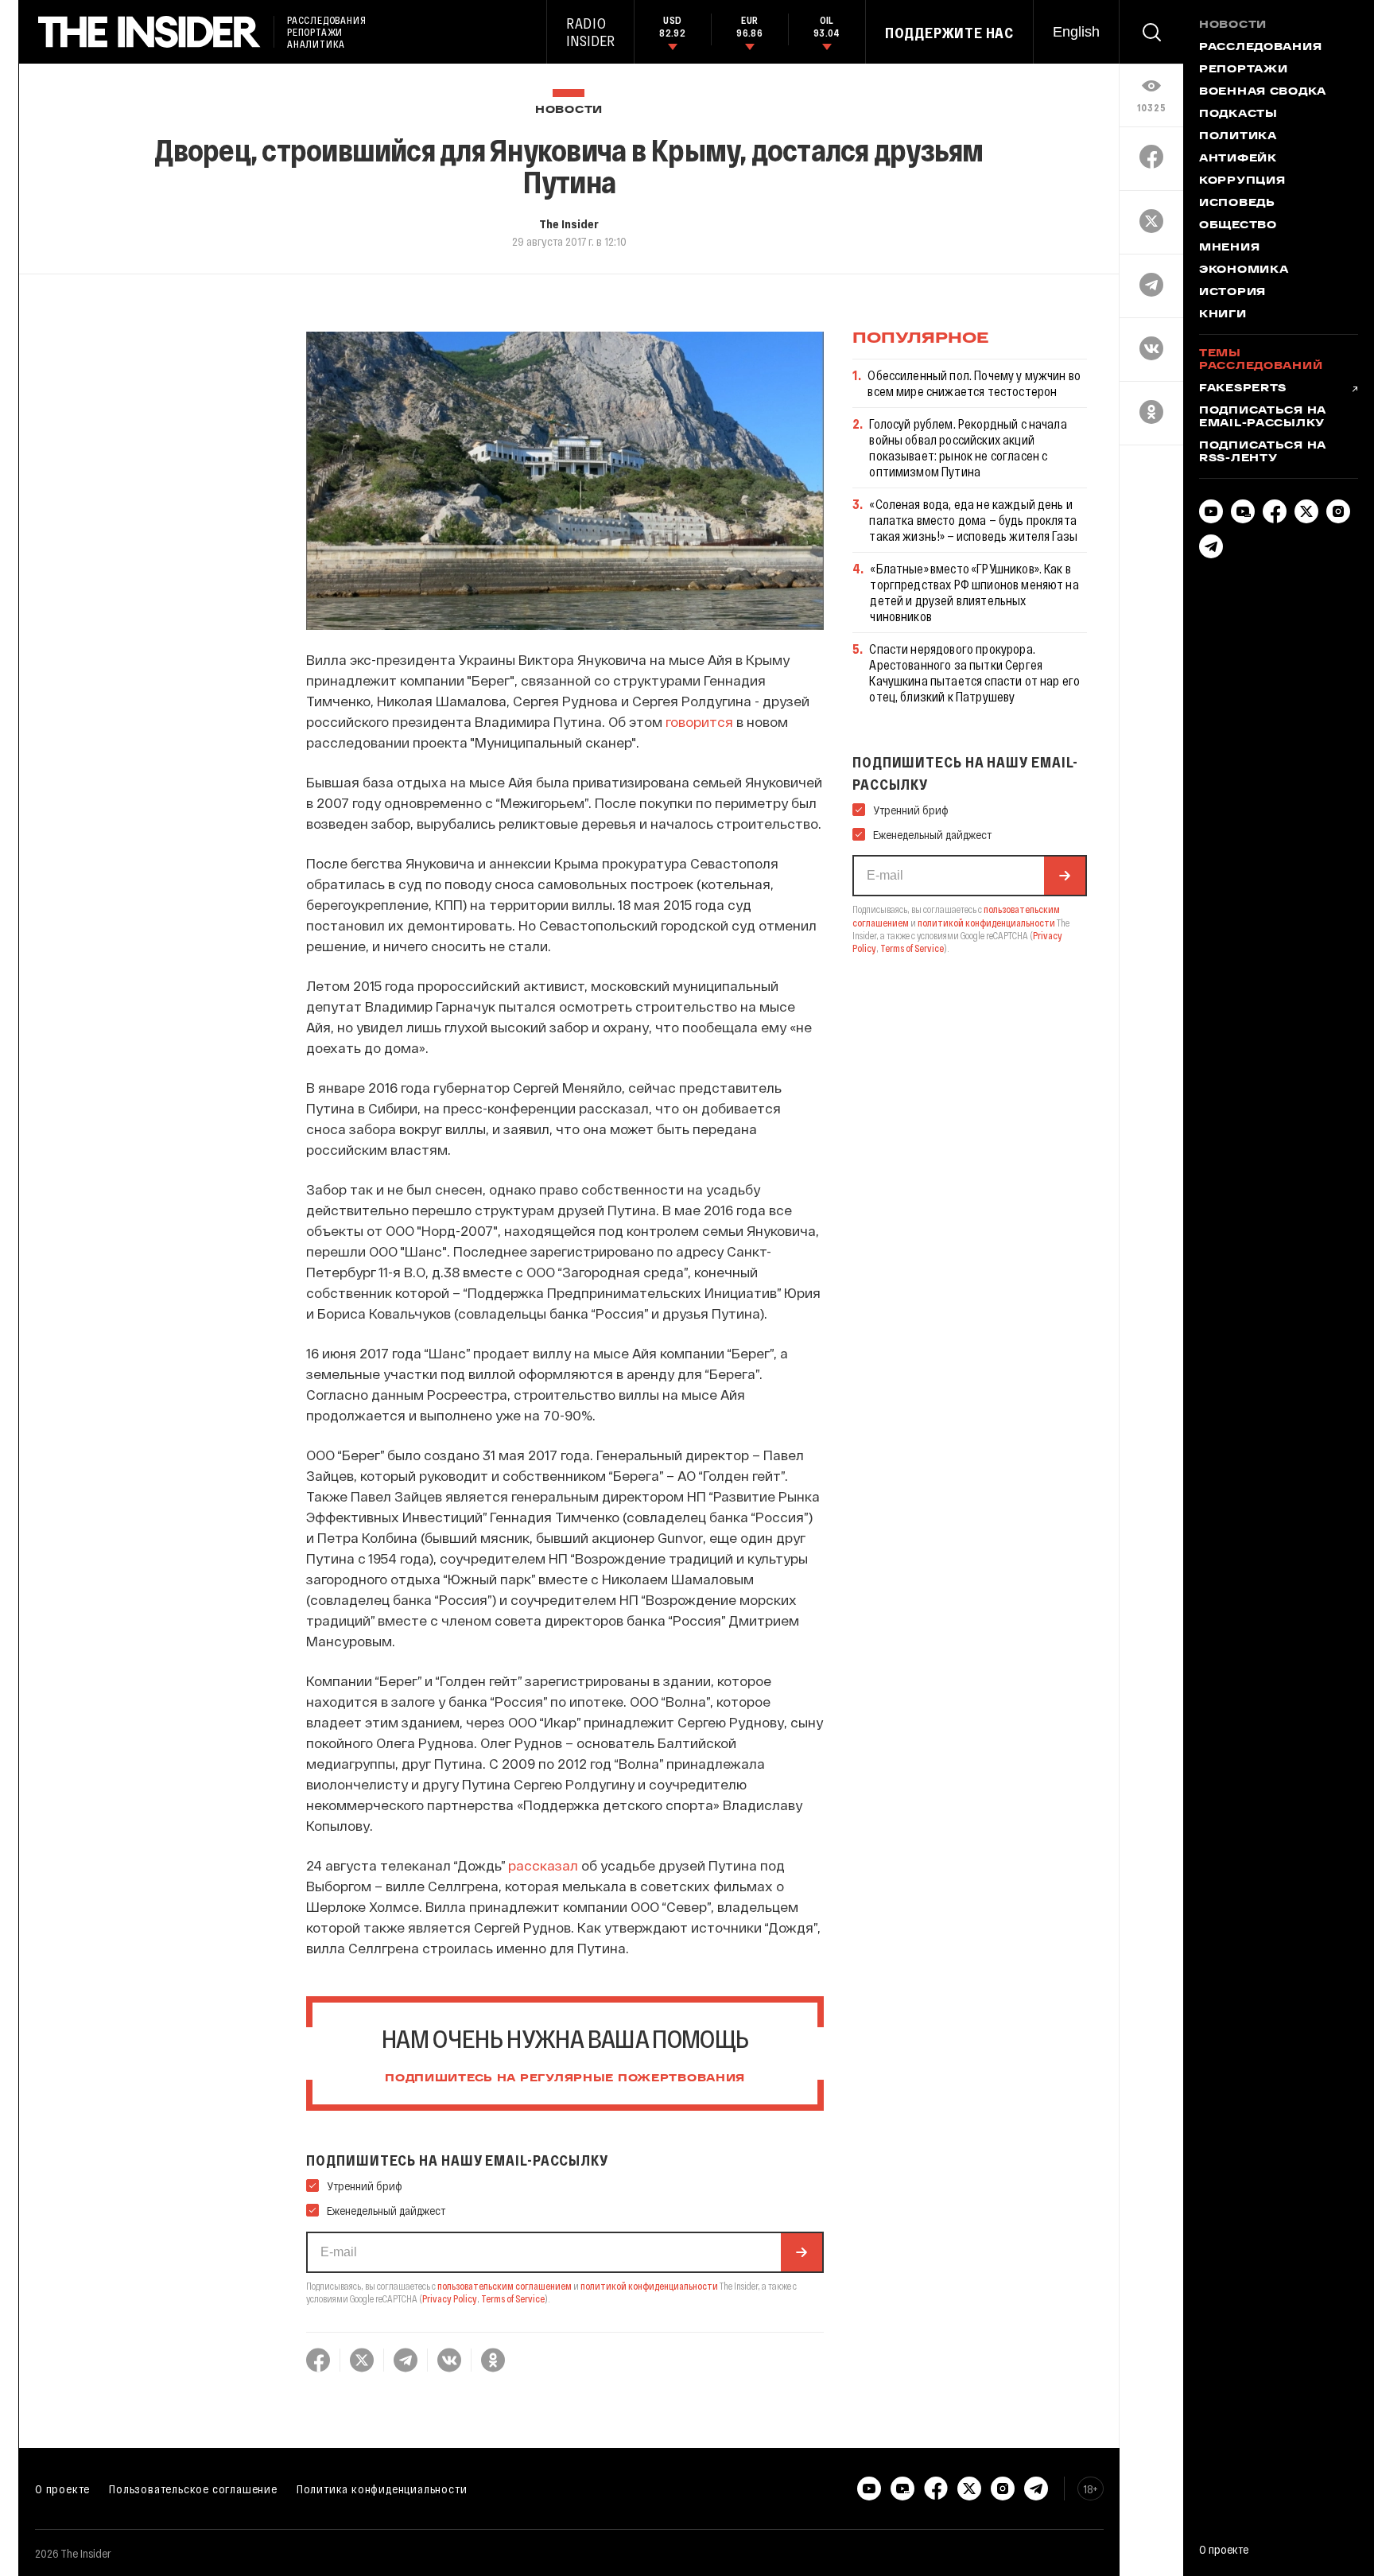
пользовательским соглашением (505, 2286)
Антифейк (1238, 159)
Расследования (1260, 48)
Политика (1238, 137)
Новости (569, 110)
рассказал (541, 1865)
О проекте (62, 2489)
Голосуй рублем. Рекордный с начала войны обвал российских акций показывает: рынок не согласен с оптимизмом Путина (968, 447)
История (1232, 293)
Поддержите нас (949, 33)
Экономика (1244, 270)
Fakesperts (1243, 389)
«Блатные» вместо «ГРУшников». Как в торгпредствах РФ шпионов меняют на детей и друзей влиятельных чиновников (974, 592)
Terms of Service (513, 2298)
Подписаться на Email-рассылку (1263, 418)
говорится (699, 721)
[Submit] (801, 2252)
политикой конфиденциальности (649, 2286)
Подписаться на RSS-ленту (1263, 453)
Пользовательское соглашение (193, 2489)
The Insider (569, 223)
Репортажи (1243, 70)
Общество (1238, 226)
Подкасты (1238, 115)
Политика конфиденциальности (382, 2489)
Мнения (1229, 248)
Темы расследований (1261, 360)
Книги (1223, 315)
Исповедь (1237, 204)
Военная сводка (1263, 92)
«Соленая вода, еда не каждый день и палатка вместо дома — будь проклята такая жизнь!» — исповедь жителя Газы (973, 520)
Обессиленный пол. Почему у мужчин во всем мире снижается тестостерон (974, 383)
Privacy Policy (450, 2298)
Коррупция (1242, 181)
